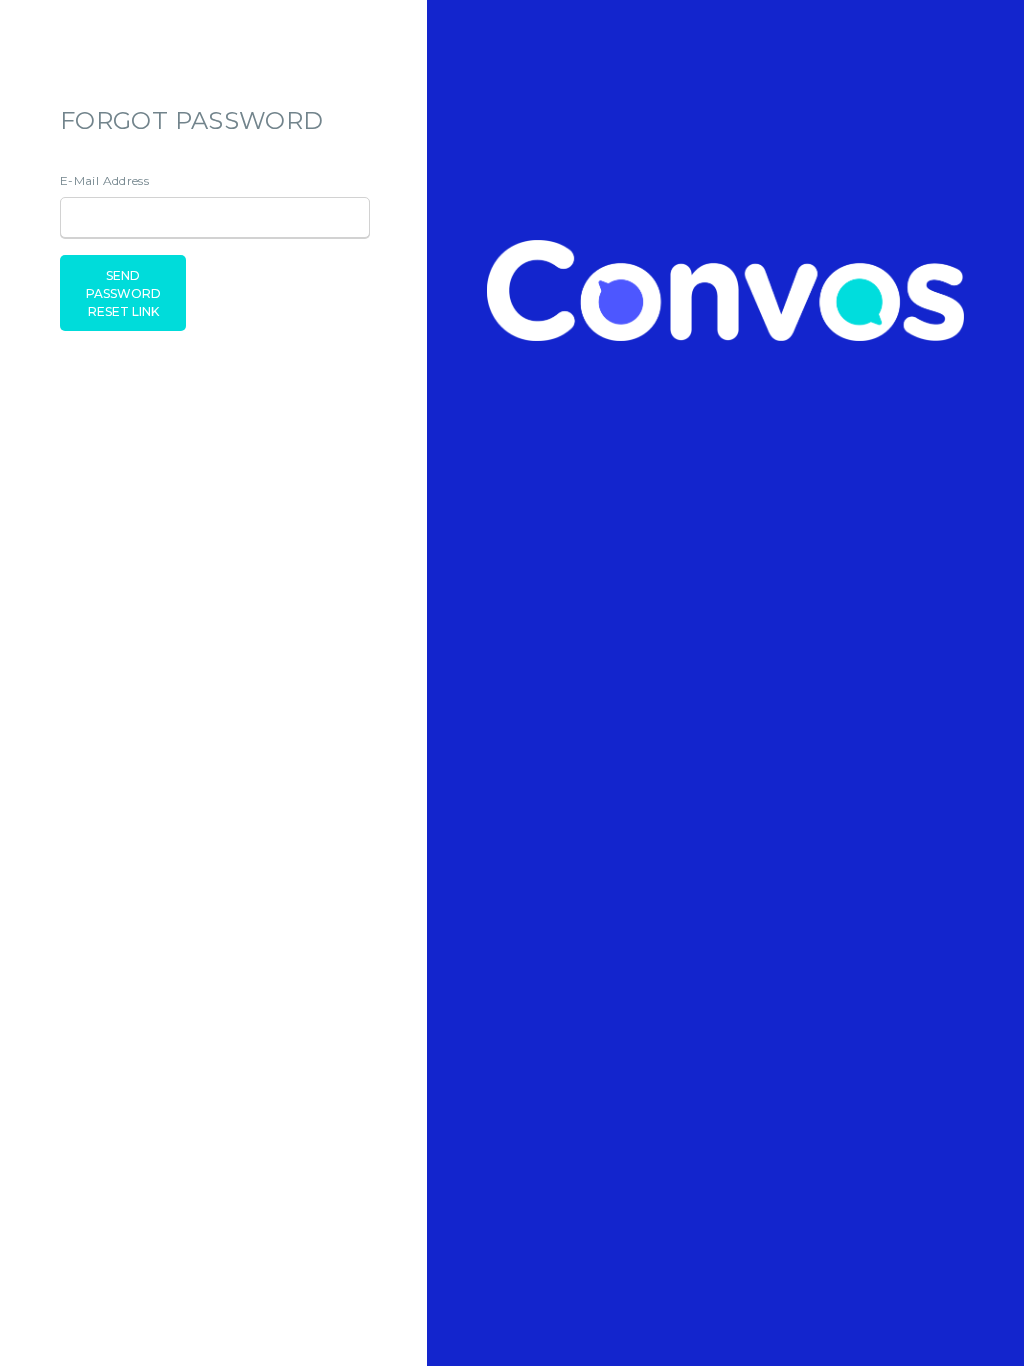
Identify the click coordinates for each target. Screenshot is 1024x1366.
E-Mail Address (104, 180)
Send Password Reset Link (123, 293)
